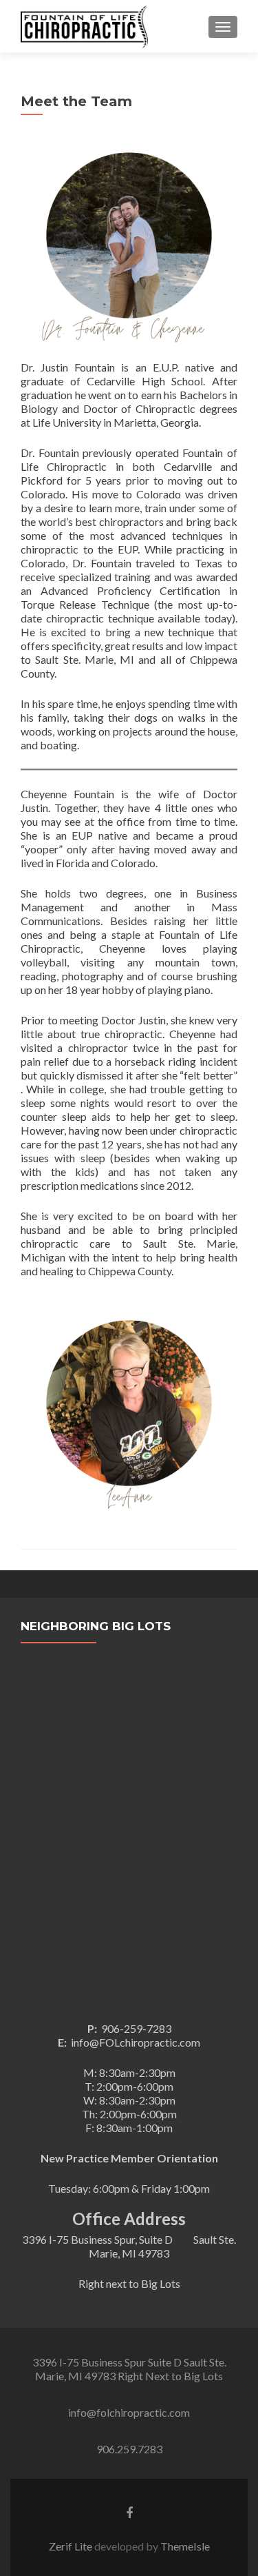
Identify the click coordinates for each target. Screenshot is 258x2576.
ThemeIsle (185, 2546)
